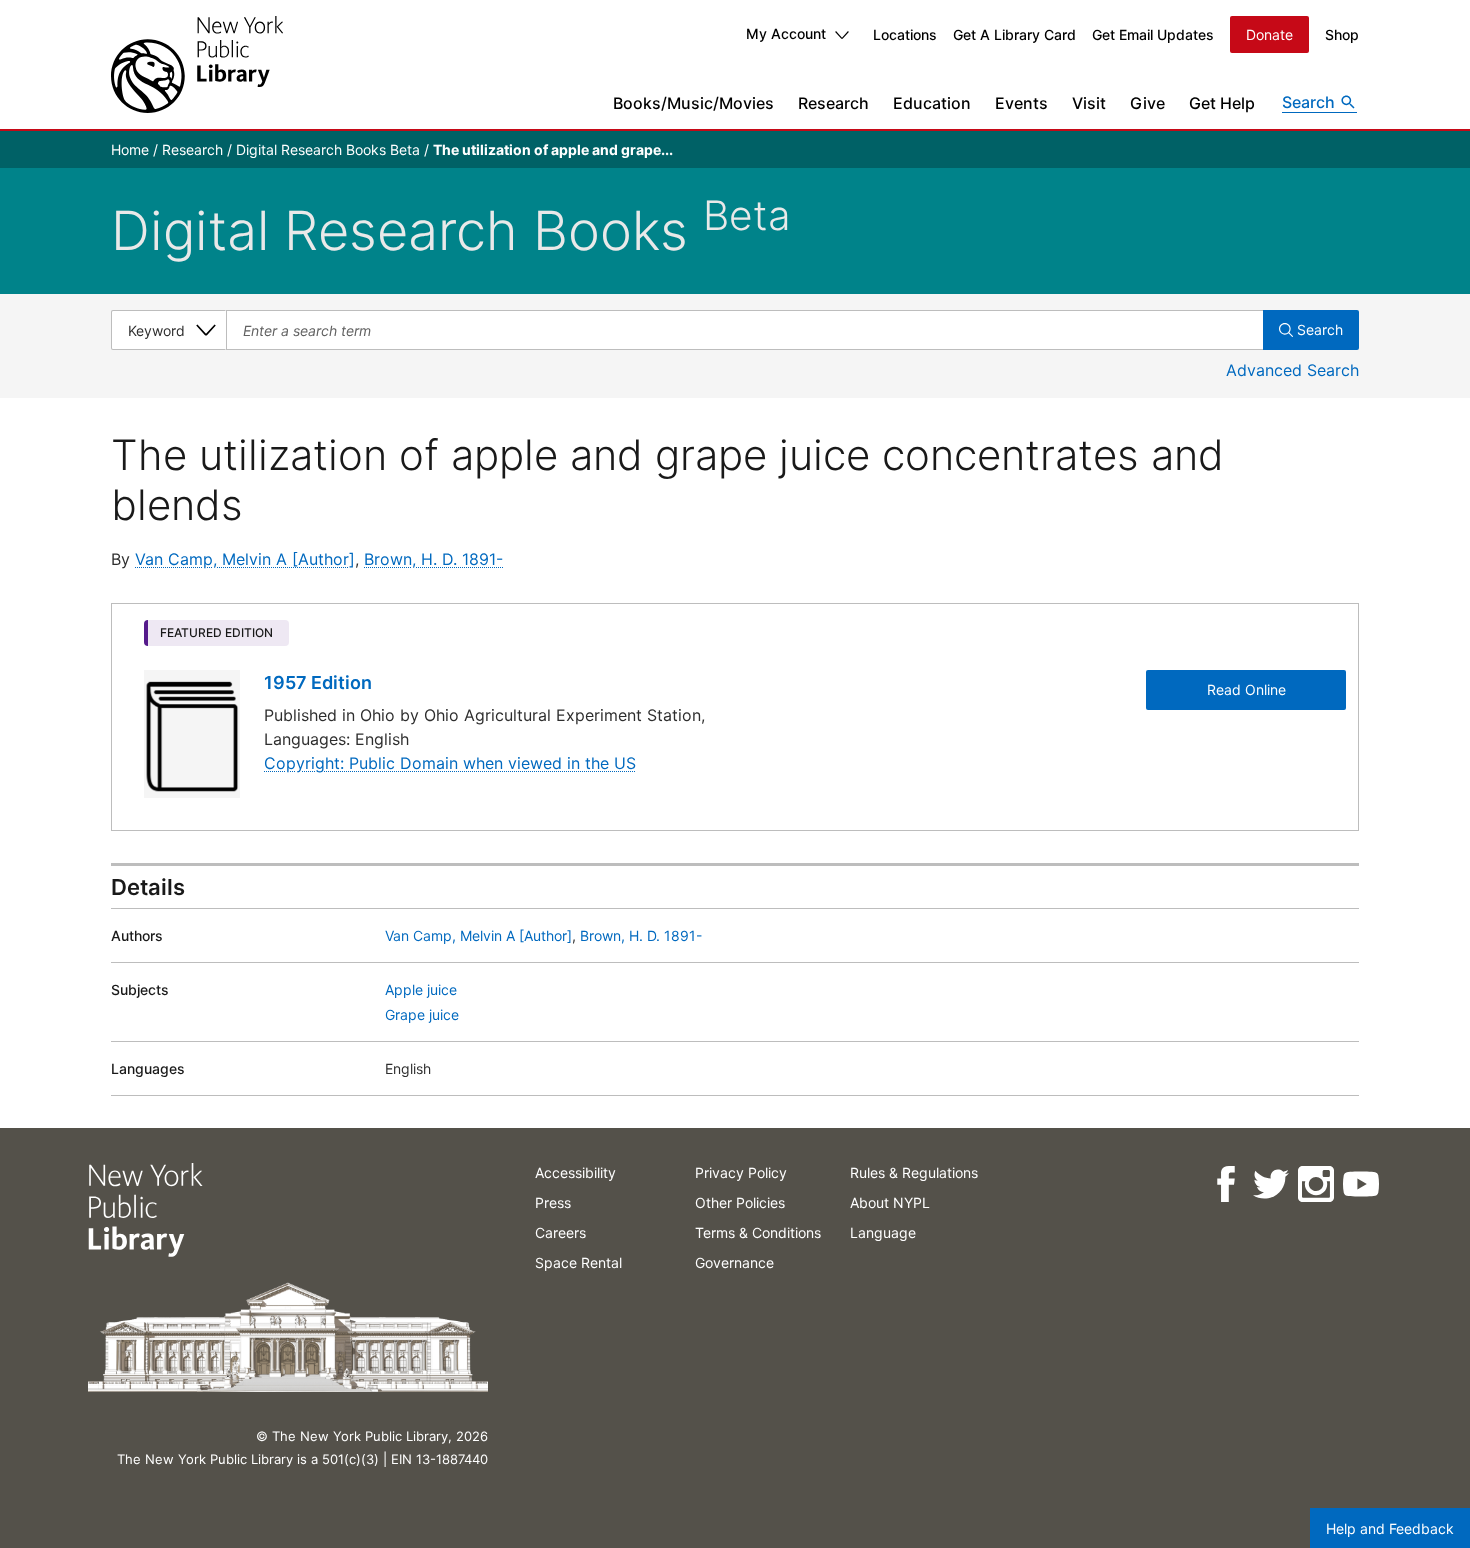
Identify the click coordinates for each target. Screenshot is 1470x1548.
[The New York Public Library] (197, 64)
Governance (734, 1262)
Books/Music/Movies (693, 103)
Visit (1089, 103)
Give (1147, 103)
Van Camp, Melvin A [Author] (245, 559)
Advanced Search (1292, 370)
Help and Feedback (1390, 1528)
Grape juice (422, 1014)
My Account (786, 33)
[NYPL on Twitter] (1269, 1184)
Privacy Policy (741, 1172)
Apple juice (421, 989)
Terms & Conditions (758, 1232)
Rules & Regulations (914, 1172)
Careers (560, 1232)
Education (932, 103)
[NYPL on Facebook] (1224, 1184)
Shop (1342, 34)
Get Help (1222, 103)
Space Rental (578, 1262)
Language (883, 1232)
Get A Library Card (1014, 34)
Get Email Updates (1153, 34)
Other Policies (740, 1202)
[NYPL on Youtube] (1359, 1184)
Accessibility (575, 1172)
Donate (1269, 34)
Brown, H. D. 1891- (433, 559)
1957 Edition (318, 682)
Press (553, 1202)
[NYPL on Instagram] (1314, 1184)
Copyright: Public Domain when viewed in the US (450, 763)
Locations (905, 34)
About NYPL (890, 1202)
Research (833, 103)
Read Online (1246, 689)
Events (1021, 103)
